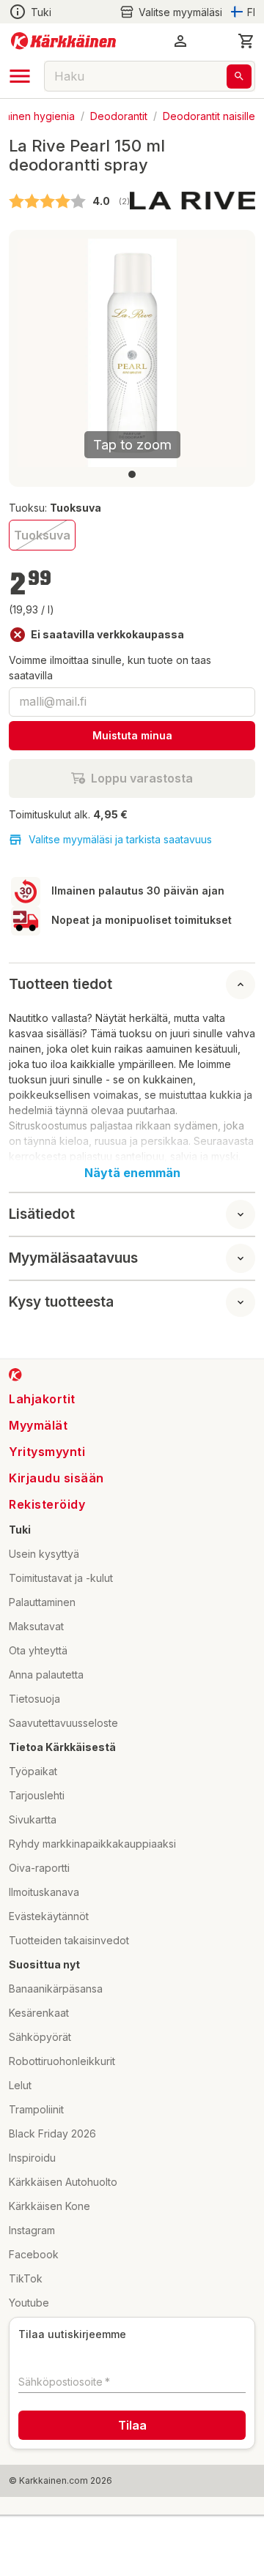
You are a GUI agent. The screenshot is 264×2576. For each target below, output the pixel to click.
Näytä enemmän (132, 1173)
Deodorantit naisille (209, 115)
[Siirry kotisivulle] (63, 41)
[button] (171, 12)
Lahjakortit (42, 1399)
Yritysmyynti (47, 1452)
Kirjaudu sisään (56, 1478)
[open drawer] (20, 76)
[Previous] (37, 353)
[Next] (227, 353)
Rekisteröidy (47, 1504)
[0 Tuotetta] (246, 41)
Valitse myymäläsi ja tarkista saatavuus (120, 839)
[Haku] (239, 76)
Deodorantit (119, 115)
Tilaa (132, 2425)
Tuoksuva (42, 535)
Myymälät (38, 1425)
